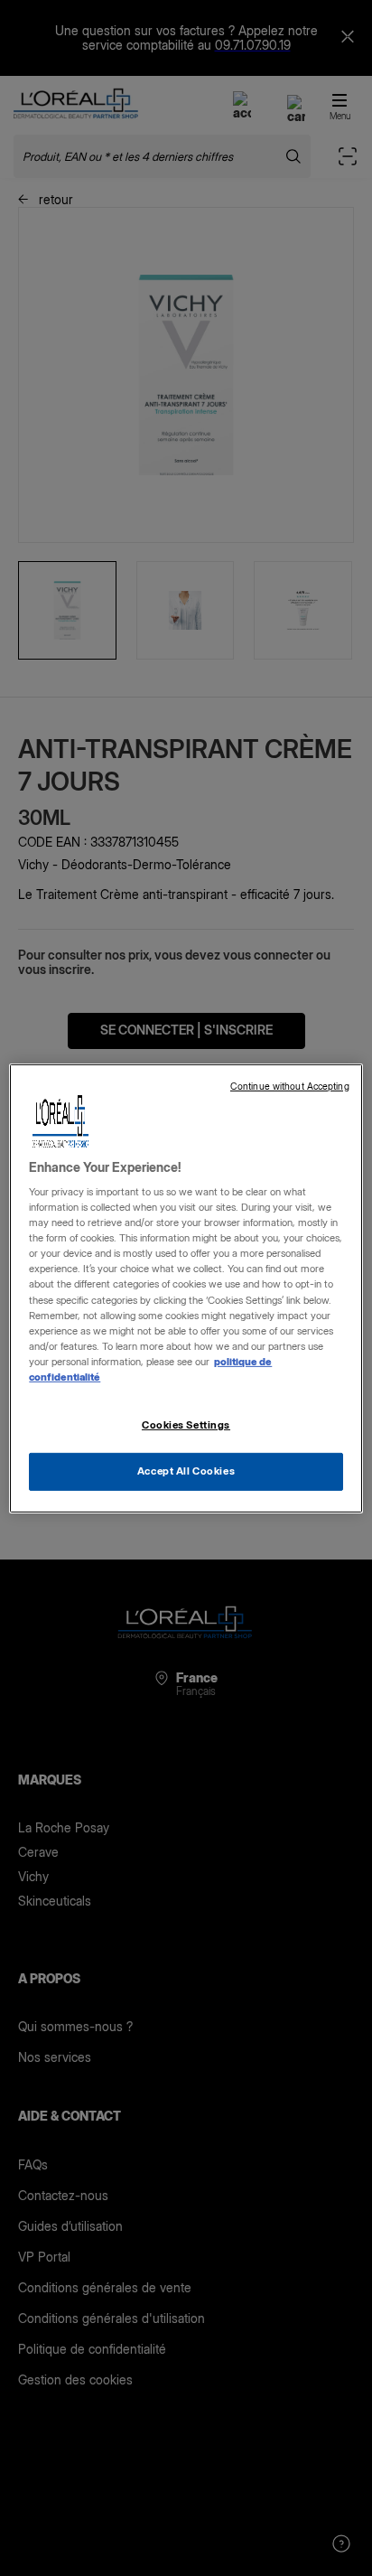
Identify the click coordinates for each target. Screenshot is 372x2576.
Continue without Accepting (290, 1086)
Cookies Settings (186, 1425)
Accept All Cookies (186, 1471)
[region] (186, 1288)
